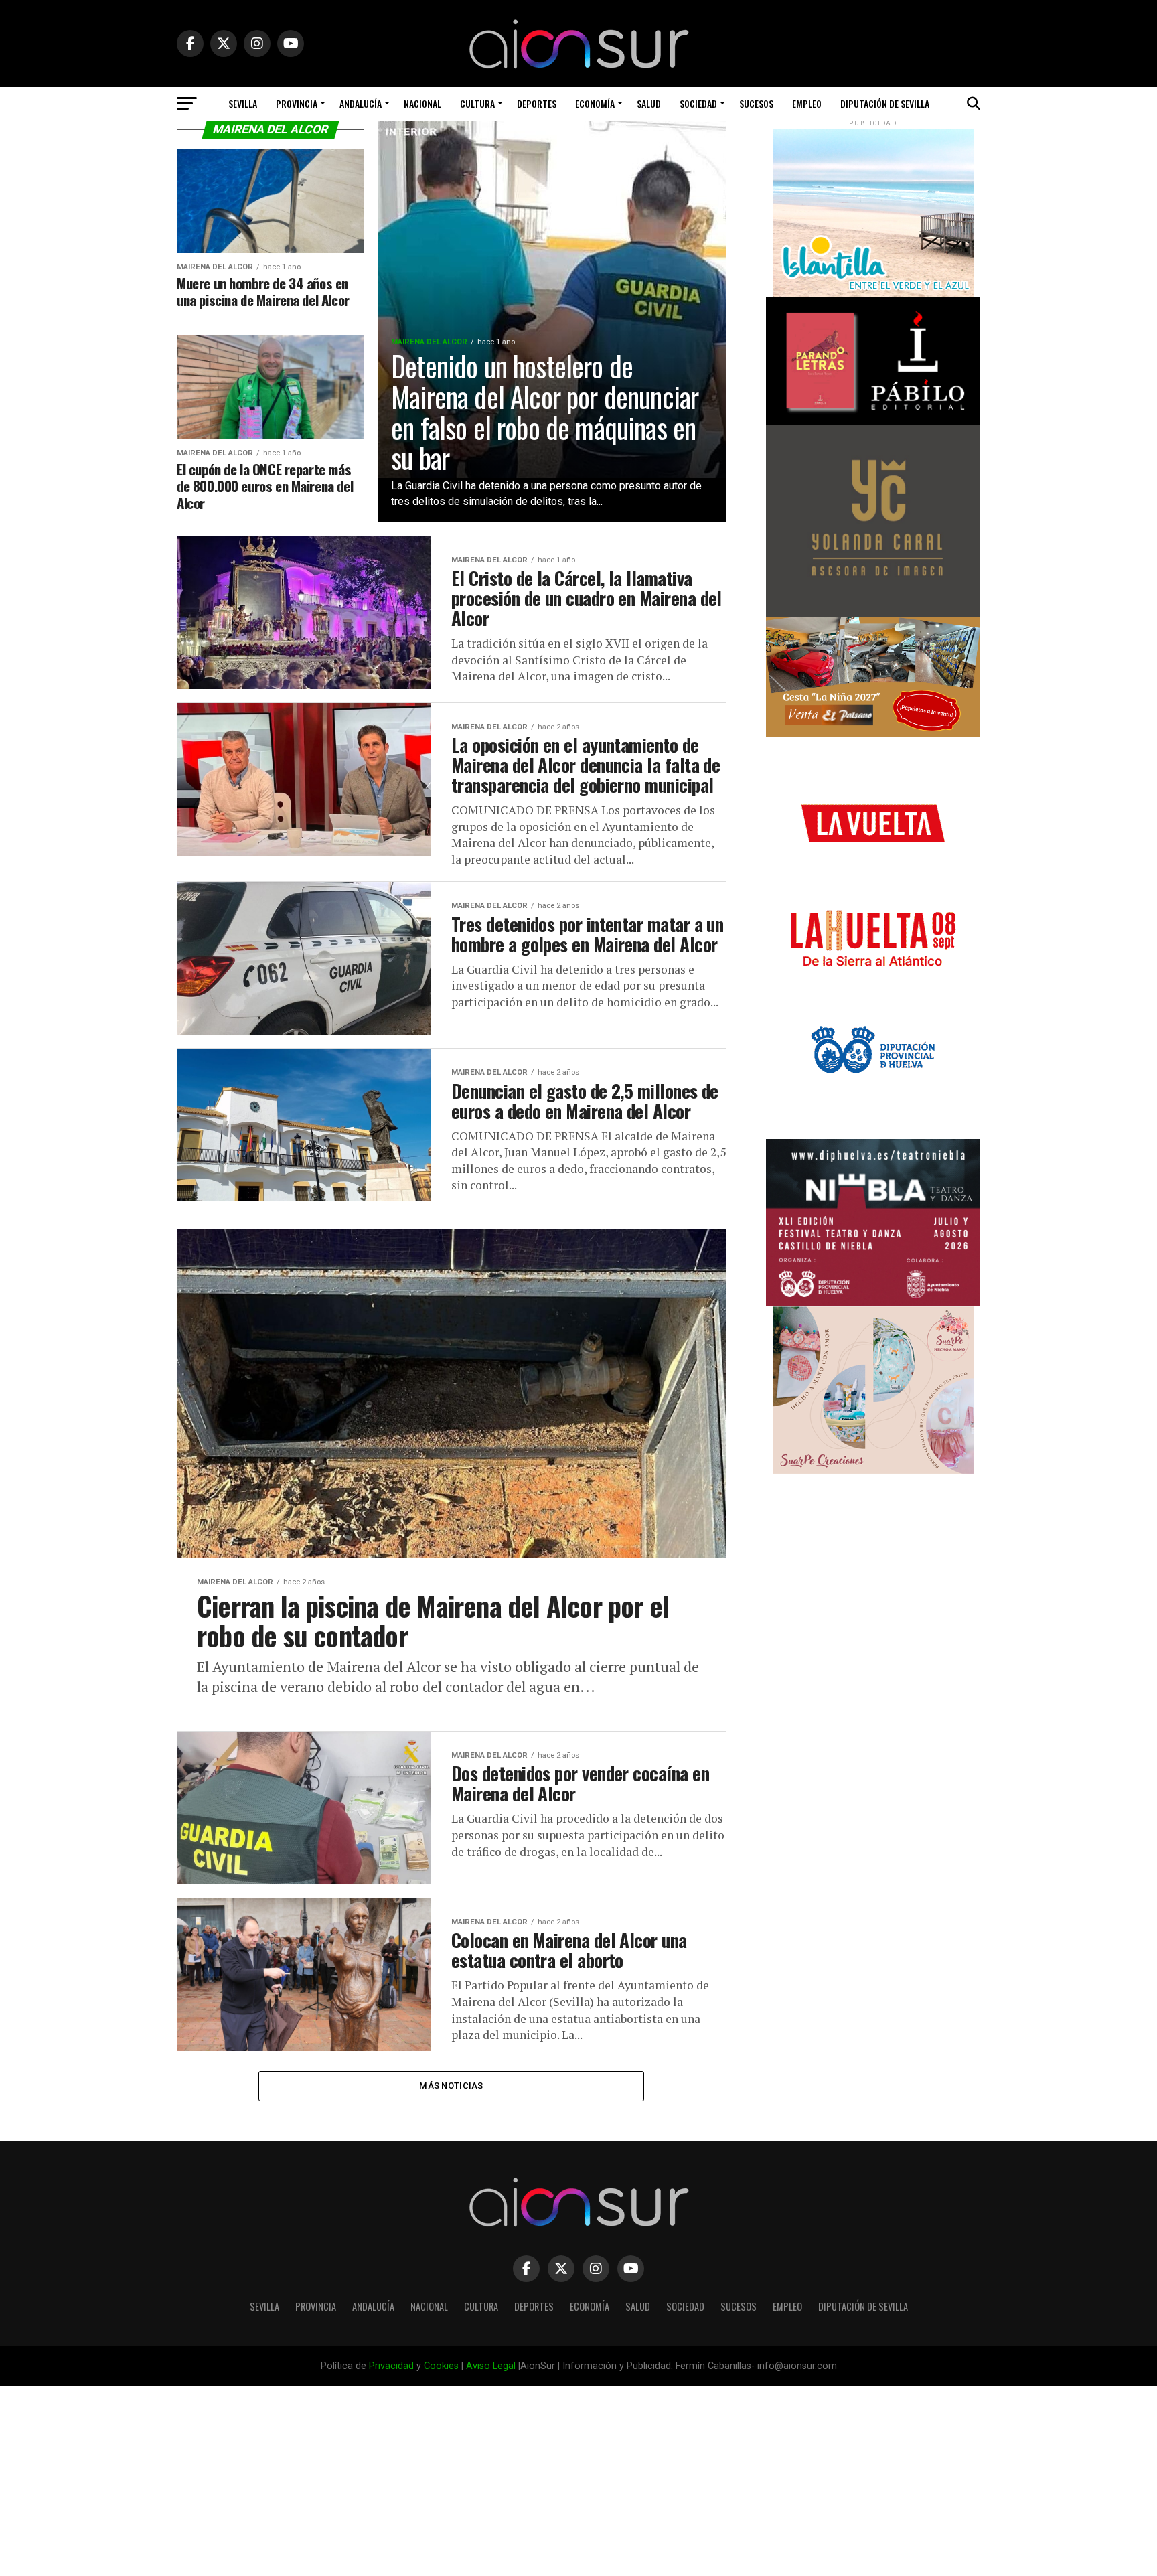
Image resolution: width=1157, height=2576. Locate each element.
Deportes (537, 103)
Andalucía (361, 103)
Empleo (807, 103)
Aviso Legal (491, 2366)
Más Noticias (451, 2086)
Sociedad (698, 103)
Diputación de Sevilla (885, 103)
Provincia (297, 103)
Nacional (422, 103)
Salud (649, 103)
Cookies (441, 2366)
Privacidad (391, 2366)
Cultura (477, 103)
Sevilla (243, 103)
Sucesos (756, 103)
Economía (595, 103)
